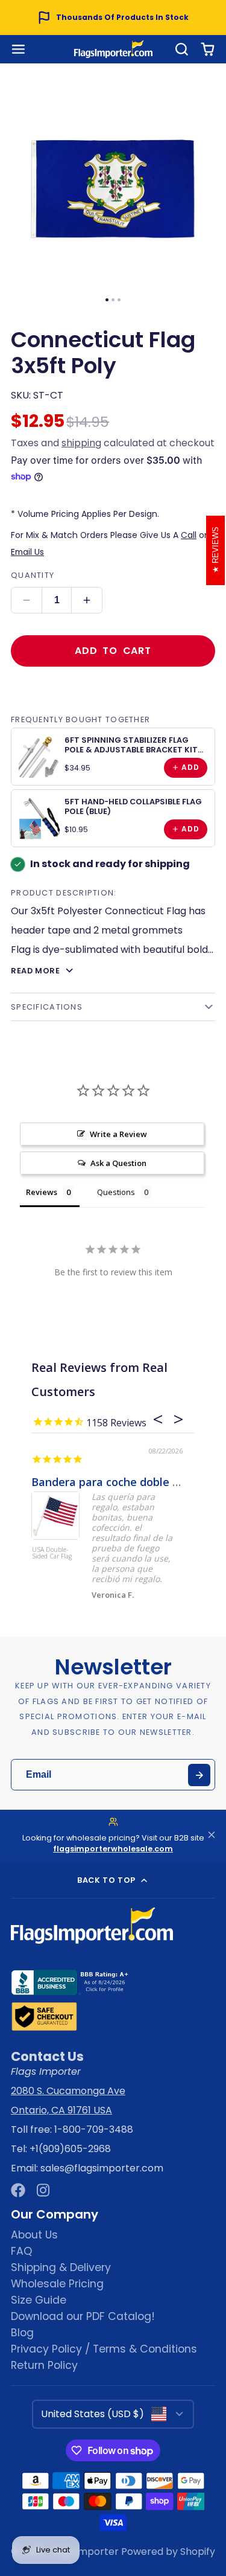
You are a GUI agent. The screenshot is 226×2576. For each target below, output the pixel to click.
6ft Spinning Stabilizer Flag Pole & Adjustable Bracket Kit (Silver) (131, 749)
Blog (22, 2333)
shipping (81, 443)
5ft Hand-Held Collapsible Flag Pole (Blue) (133, 806)
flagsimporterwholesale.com (113, 1849)
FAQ (21, 2251)
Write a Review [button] (118, 1134)
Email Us (27, 552)
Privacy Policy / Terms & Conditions (104, 2349)
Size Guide (39, 2300)
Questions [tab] (116, 1192)
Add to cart (113, 651)
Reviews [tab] (42, 1192)
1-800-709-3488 (94, 2129)
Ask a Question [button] (118, 1163)
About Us (34, 2235)
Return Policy (44, 2365)
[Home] (113, 49)
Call (189, 535)
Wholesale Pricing (57, 2284)
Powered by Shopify (168, 2552)
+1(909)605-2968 (70, 2149)
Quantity (33, 575)
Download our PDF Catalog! (83, 2316)
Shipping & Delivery (61, 2267)
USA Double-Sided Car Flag (52, 1553)
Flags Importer (83, 2552)
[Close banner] (212, 1836)
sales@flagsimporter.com (102, 2168)
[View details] (40, 757)
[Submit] (199, 1775)
